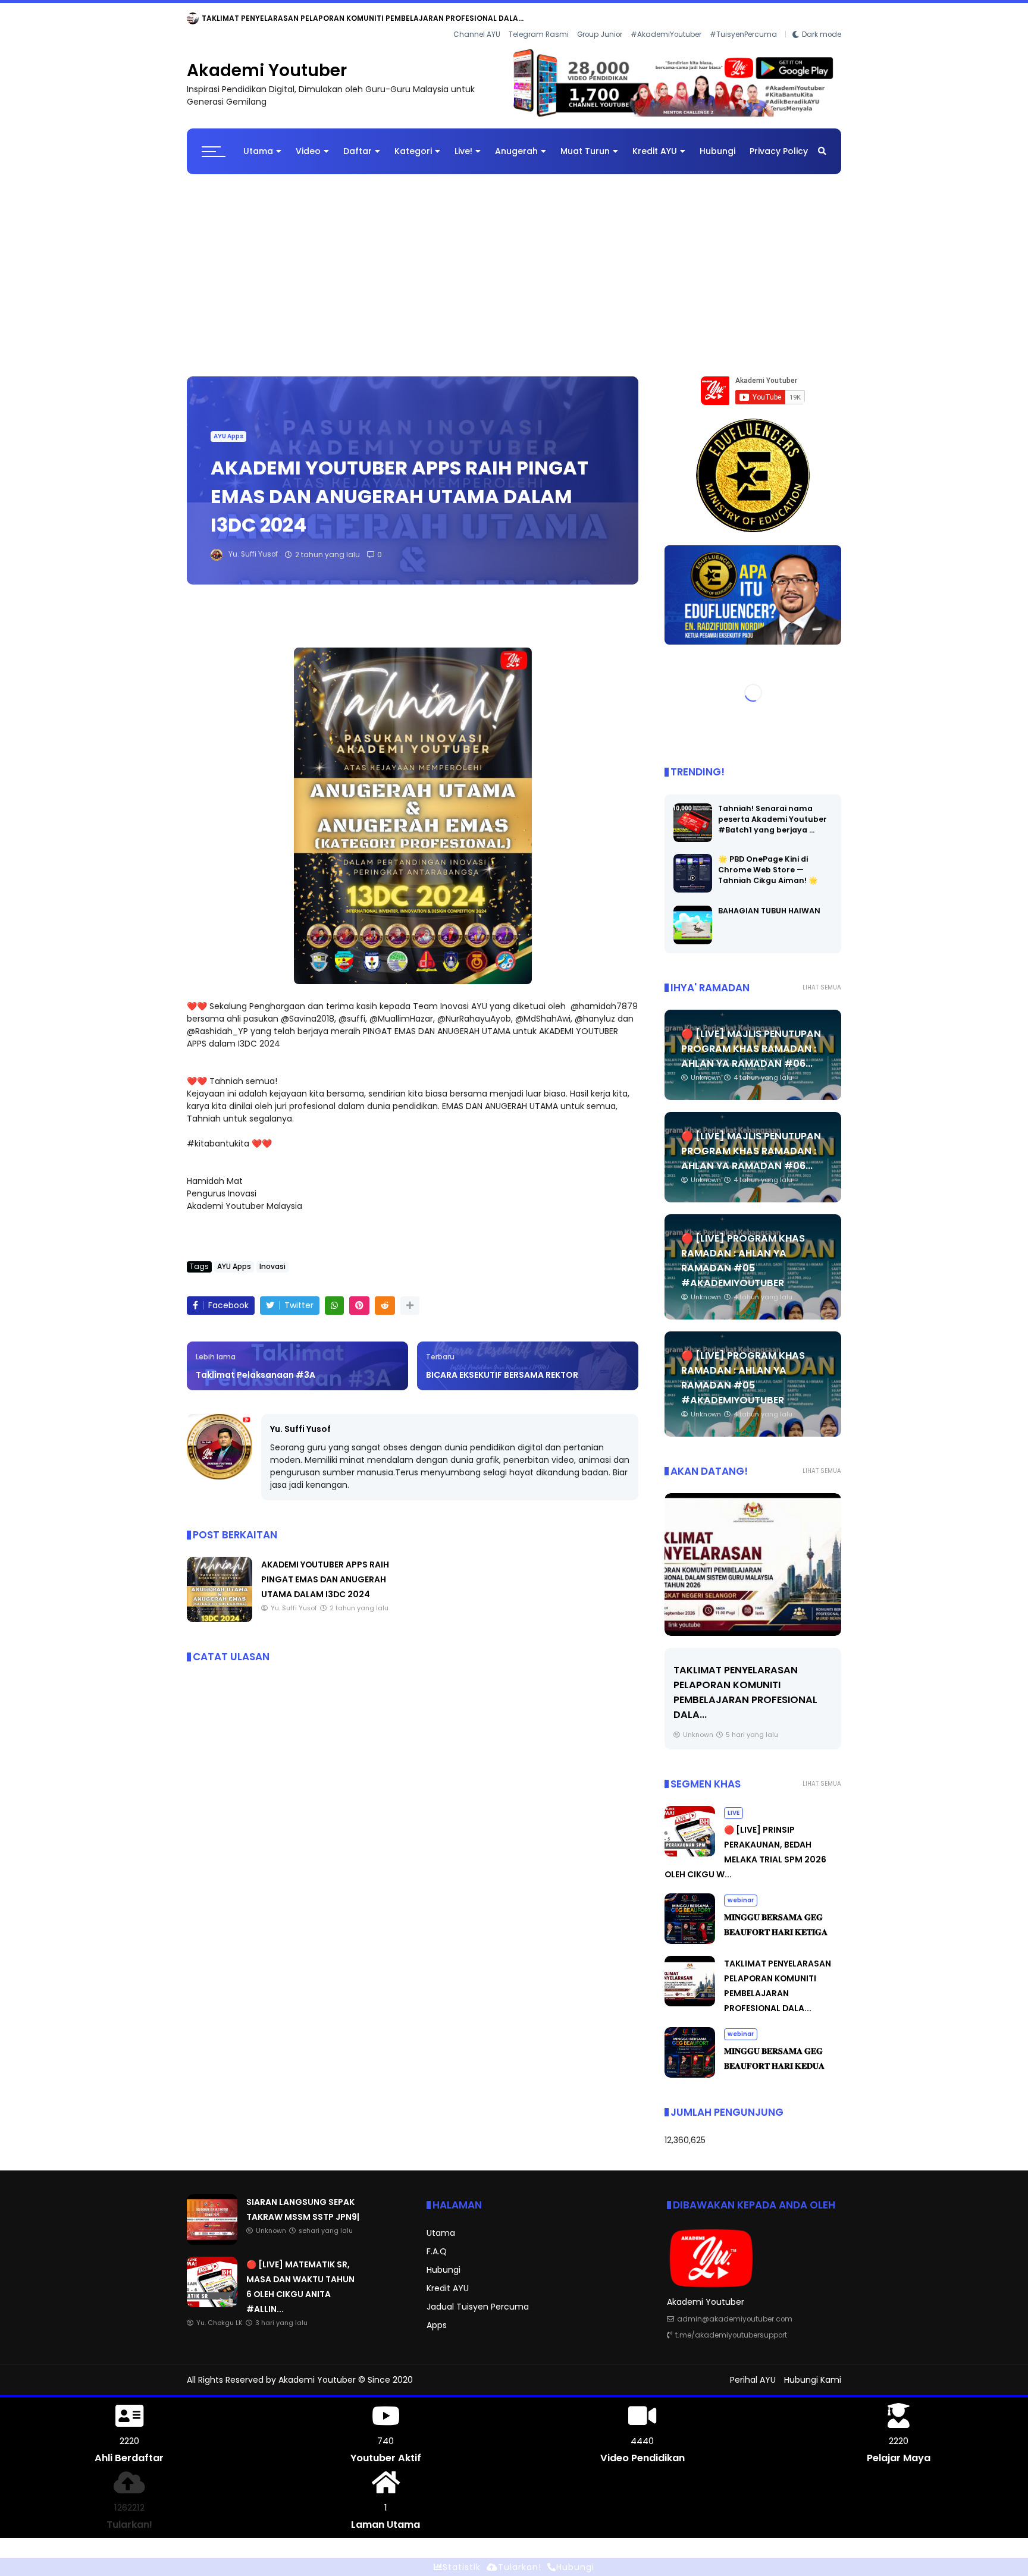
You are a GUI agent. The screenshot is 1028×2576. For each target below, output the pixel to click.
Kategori (413, 142)
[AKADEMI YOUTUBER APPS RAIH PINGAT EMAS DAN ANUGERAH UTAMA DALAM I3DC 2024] (220, 1610)
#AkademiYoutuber (666, 18)
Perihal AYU (753, 2370)
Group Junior (600, 18)
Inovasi (272, 1257)
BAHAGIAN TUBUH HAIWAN (769, 901)
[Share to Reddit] (385, 1296)
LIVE (734, 1803)
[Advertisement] (514, 260)
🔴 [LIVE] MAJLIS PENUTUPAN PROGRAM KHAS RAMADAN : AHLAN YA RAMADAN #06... (751, 1039)
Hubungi (717, 142)
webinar (690, 1654)
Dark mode (822, 18)
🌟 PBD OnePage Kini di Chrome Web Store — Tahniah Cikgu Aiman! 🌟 (768, 860)
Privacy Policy (779, 142)
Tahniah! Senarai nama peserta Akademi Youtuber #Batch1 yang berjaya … (772, 810)
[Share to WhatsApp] (334, 1296)
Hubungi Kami (813, 2370)
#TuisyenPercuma (743, 18)
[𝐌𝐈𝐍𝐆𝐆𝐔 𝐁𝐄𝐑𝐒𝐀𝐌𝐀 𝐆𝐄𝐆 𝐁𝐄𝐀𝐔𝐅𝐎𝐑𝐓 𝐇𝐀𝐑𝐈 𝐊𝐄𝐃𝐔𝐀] (753, 1555)
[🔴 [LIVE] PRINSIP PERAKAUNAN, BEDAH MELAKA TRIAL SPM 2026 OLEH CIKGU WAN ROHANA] (690, 1844)
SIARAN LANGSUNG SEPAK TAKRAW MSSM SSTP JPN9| (302, 18)
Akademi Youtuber (267, 61)
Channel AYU (477, 18)
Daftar (358, 142)
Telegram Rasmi (539, 18)
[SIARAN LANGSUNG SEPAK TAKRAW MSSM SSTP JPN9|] (193, 21)
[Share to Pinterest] (359, 1296)
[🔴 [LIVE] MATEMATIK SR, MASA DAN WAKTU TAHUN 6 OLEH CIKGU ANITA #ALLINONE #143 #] (212, 2295)
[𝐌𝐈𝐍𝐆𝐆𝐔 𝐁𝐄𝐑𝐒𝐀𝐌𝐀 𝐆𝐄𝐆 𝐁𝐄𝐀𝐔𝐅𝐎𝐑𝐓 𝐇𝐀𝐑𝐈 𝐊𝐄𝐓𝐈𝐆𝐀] (690, 1931)
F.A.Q (437, 2242)
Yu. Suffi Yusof (300, 1419)
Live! (463, 142)
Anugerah (516, 142)
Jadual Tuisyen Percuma (478, 2297)
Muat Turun (585, 142)
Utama (258, 142)
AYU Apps (228, 427)
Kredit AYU (655, 142)
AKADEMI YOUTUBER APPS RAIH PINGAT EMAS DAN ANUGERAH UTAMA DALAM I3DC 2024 (325, 1570)
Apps (437, 2316)
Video (308, 142)
